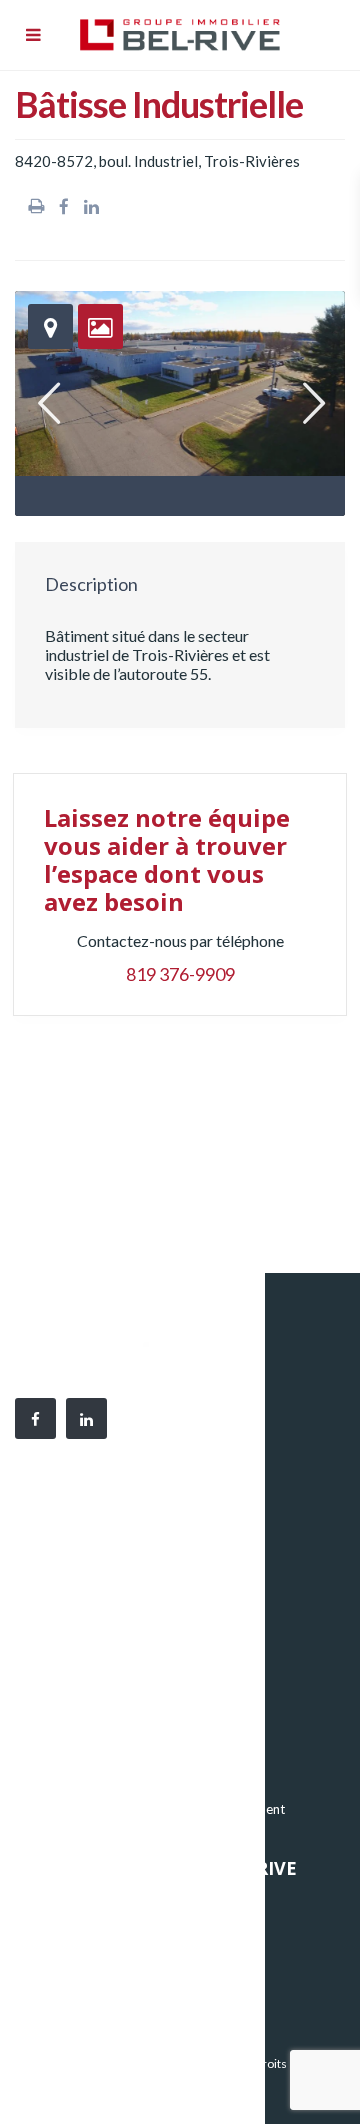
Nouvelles (61, 1965)
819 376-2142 (150, 1618)
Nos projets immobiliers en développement (159, 1809)
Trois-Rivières (252, 161)
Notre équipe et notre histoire (120, 1935)
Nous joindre (70, 1995)
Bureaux (57, 1719)
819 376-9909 (180, 974)
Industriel (60, 1749)
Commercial (68, 1779)
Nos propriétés (77, 1905)
